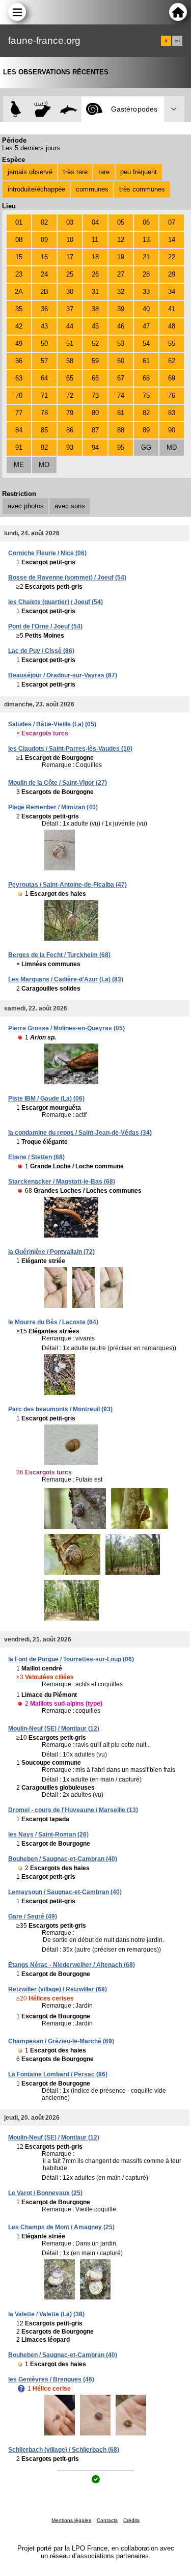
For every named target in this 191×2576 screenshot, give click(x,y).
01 (19, 222)
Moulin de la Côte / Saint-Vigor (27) (58, 783)
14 (172, 240)
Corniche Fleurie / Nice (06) (47, 553)
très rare (75, 172)
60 (121, 361)
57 (44, 361)
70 (19, 395)
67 (121, 378)
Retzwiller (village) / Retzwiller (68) (58, 1989)
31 (95, 292)
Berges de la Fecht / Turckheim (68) (59, 955)
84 (19, 430)
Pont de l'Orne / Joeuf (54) (45, 626)
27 (121, 274)
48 (172, 326)
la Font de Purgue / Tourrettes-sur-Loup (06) (71, 1659)
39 (121, 309)
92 (44, 447)
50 (44, 344)
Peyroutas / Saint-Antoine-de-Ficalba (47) (67, 885)
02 (44, 222)
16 (44, 257)
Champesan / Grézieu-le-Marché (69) (61, 2041)
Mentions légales (71, 2520)
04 (95, 222)
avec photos (26, 506)
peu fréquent (139, 172)
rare (104, 172)
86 (70, 430)
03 (70, 222)
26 (95, 274)
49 (19, 344)
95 (121, 447)
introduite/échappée (36, 189)
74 (121, 395)
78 (44, 413)
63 (19, 378)
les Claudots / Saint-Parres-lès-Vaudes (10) (70, 749)
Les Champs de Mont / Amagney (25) (61, 2227)
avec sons (70, 506)
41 (172, 309)
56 (19, 361)
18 (95, 257)
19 (121, 257)
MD (172, 447)
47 (146, 326)
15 (19, 257)
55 (172, 344)
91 (19, 447)
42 (19, 326)
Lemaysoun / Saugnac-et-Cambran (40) (65, 1892)
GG (146, 447)
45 (95, 326)
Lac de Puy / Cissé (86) (41, 651)
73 (95, 395)
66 (95, 378)
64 (44, 378)
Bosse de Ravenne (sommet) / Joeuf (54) (67, 578)
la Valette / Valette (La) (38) (46, 2314)
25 (70, 274)
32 (121, 292)
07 (172, 222)
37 (70, 309)
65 (70, 378)
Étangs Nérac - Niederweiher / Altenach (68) (72, 1965)
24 (44, 274)
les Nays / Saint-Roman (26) (48, 1834)
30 (70, 292)
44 (70, 326)
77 (19, 413)
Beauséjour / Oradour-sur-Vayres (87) (63, 675)
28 (146, 274)
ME (19, 465)
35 (19, 309)
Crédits (131, 2520)
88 (121, 430)
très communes (142, 189)
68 (146, 378)
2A (19, 292)
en (177, 41)
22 (172, 257)
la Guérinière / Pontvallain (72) (51, 1252)
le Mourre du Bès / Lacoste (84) (53, 1322)
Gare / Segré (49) (33, 1916)
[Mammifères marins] (69, 109)
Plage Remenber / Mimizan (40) (53, 807)
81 (121, 413)
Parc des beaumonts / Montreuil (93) (60, 1409)
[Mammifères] (43, 109)
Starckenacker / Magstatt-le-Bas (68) (62, 1182)
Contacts (107, 2520)
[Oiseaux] (16, 109)
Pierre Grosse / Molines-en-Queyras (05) (66, 1028)
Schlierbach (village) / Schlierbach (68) (64, 2450)
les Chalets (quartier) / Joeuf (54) (56, 602)
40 (146, 309)
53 (121, 344)
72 (70, 395)
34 (172, 292)
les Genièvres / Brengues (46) (51, 2379)
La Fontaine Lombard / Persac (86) (58, 2074)
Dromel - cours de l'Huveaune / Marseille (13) (73, 1810)
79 (70, 413)
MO (44, 465)
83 (172, 413)
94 (95, 447)
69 (172, 378)
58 (70, 361)
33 (146, 292)
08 (19, 240)
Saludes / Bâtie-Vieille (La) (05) (52, 724)
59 (95, 361)
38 (95, 309)
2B (44, 292)
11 (95, 240)
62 (172, 361)
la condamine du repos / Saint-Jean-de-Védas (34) (80, 1133)
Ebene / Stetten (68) (36, 1157)
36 (44, 309)
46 (121, 326)
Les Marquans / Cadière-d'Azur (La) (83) (66, 979)
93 (70, 447)
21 (146, 257)
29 (172, 274)
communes (92, 189)
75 (146, 395)
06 (146, 222)
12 (121, 240)
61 (146, 361)
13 (146, 240)
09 (44, 240)
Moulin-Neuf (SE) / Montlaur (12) (54, 1729)
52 (95, 344)
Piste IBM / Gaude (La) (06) (46, 1099)
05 (121, 222)
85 (44, 430)
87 (95, 430)
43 (44, 326)
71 (44, 395)
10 (70, 240)
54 (146, 344)
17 (70, 257)
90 (172, 430)
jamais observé (30, 172)
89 (146, 430)
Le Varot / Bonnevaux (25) (45, 2193)
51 (70, 344)
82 (146, 413)
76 (172, 395)
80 (95, 413)
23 (19, 274)
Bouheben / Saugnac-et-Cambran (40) (63, 1859)
